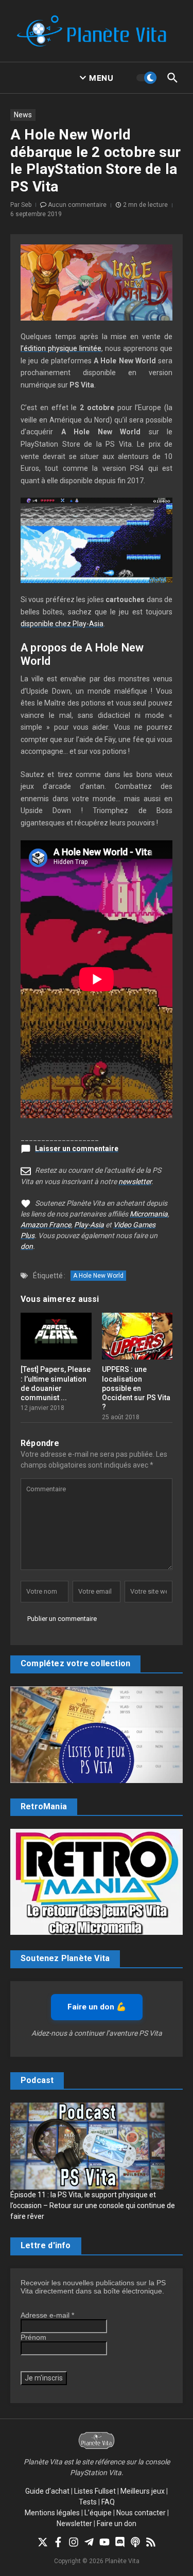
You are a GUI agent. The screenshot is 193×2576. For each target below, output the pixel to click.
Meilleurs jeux (143, 2491)
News (23, 115)
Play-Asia (89, 1225)
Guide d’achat (47, 2491)
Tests (88, 2502)
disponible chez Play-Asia (62, 624)
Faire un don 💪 (97, 2007)
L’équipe (98, 2513)
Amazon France (46, 1225)
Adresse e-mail (47, 2315)
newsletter (135, 1181)
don (27, 1246)
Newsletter (74, 2524)
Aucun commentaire (77, 205)
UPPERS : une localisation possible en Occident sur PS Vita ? (136, 1388)
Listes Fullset (95, 2491)
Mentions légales (52, 2513)
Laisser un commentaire (77, 1149)
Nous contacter (141, 2513)
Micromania (149, 1214)
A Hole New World (98, 1276)
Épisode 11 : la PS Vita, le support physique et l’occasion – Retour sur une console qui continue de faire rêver (93, 2206)
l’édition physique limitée (61, 348)
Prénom (33, 2337)
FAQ (108, 2502)
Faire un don (117, 2524)
